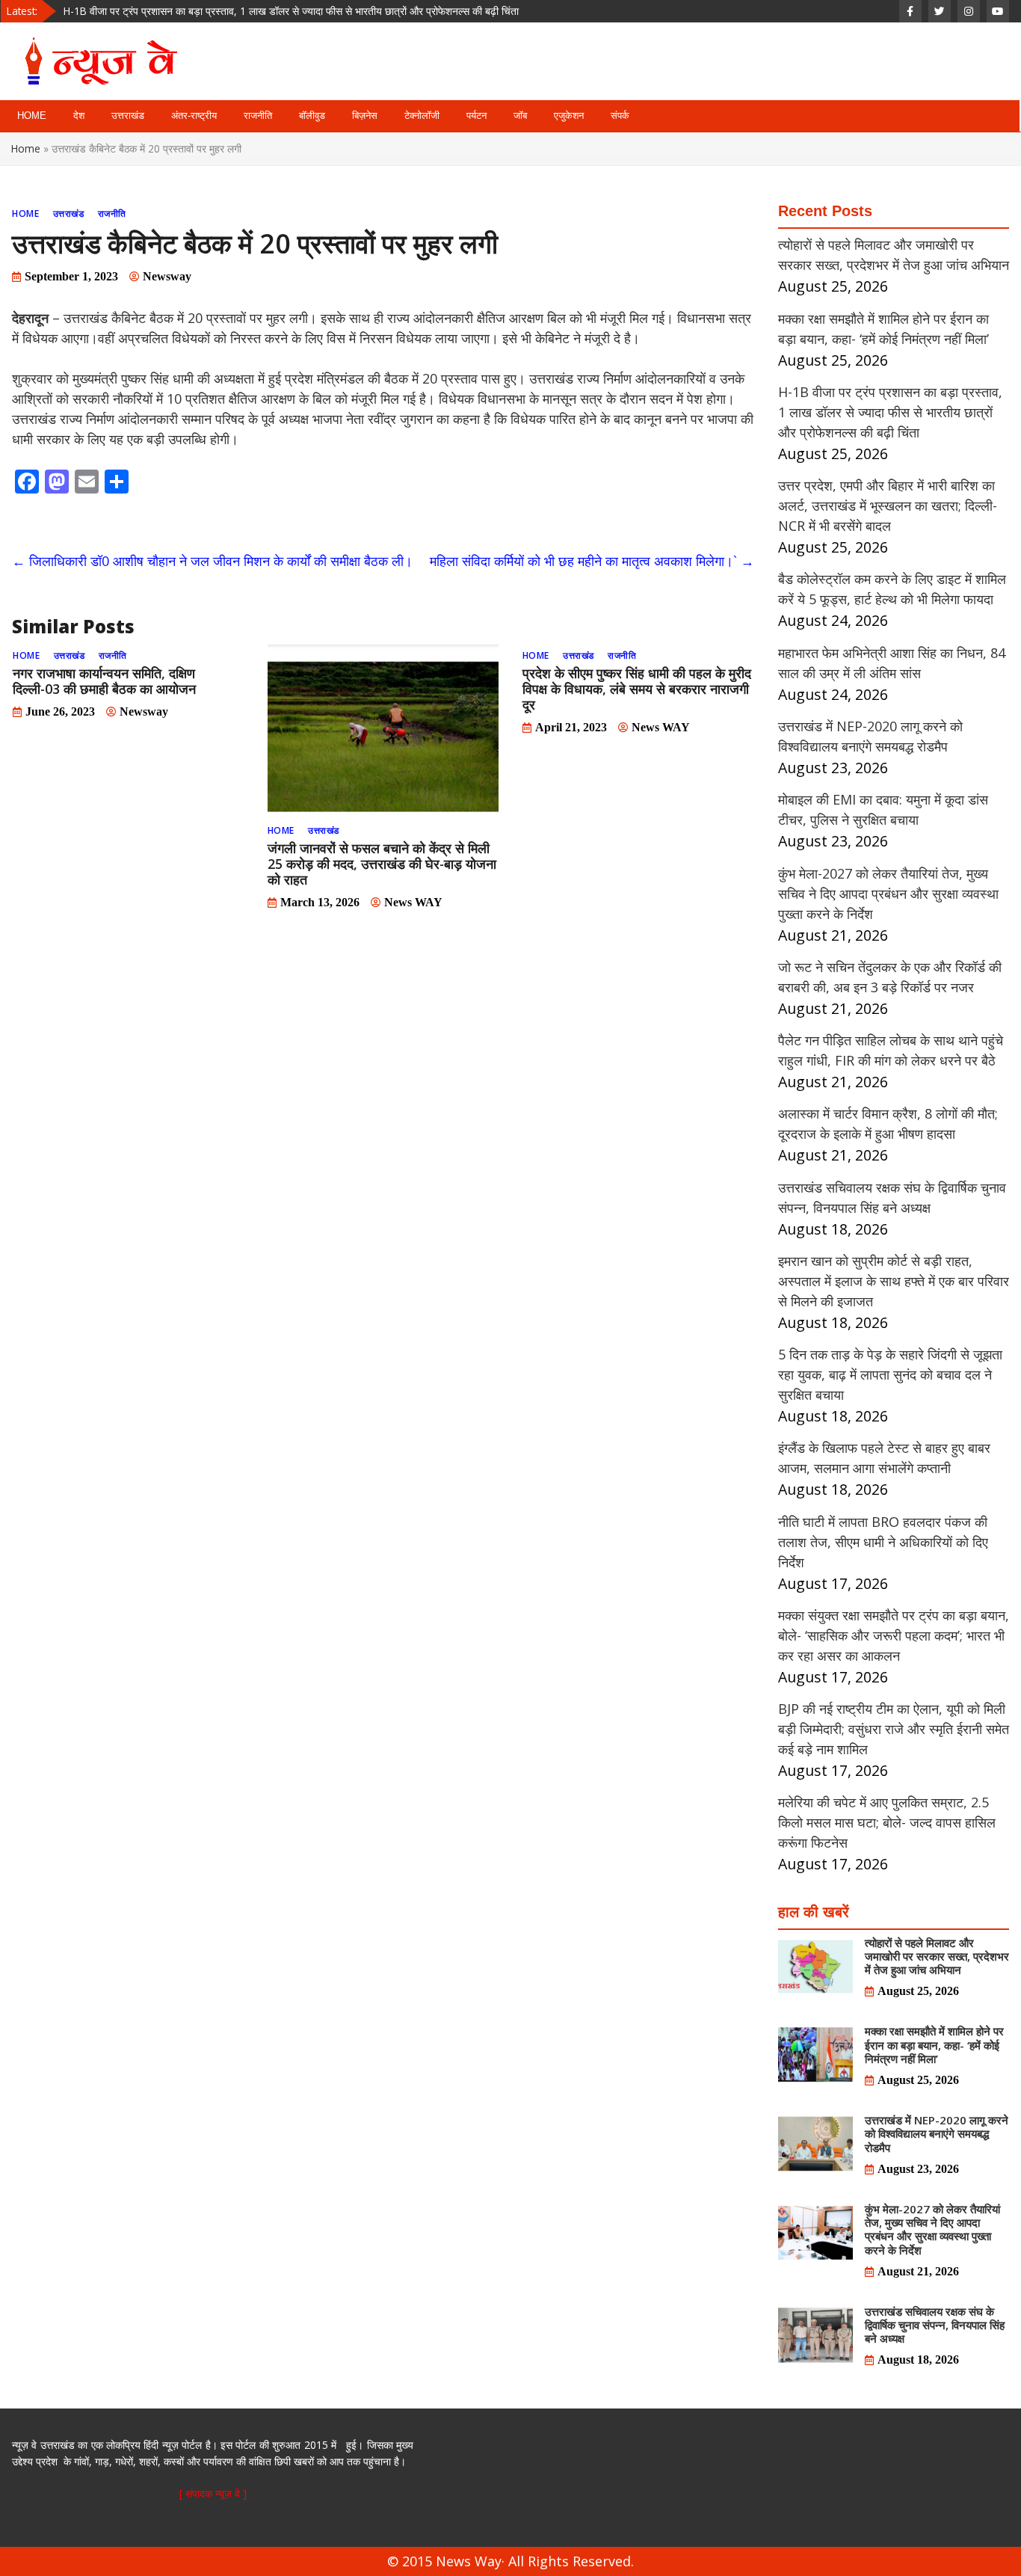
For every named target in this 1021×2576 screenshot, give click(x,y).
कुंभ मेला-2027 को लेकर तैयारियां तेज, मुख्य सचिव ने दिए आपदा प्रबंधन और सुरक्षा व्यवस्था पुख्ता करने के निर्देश (888, 894)
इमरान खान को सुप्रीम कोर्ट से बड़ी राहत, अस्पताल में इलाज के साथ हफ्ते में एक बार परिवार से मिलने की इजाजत (894, 1281)
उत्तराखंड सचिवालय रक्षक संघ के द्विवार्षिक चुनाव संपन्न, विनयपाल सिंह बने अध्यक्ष (935, 2325)
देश (79, 116)
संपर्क (620, 116)
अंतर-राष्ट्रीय (194, 116)
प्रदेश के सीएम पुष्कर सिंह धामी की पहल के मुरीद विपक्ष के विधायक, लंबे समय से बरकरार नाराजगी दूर (637, 689)
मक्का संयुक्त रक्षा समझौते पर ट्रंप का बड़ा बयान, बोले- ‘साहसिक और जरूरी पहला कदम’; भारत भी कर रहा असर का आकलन (894, 1635)
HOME (32, 116)
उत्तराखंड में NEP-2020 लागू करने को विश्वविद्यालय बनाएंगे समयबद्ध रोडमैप (937, 2133)
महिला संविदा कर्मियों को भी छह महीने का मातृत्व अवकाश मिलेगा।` (592, 561)
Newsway (167, 276)
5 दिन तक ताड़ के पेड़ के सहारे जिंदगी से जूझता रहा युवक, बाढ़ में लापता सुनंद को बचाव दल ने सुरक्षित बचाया (890, 1374)
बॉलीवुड (312, 116)
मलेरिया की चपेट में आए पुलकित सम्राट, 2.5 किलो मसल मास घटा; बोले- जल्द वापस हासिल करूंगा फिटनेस (887, 1822)
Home (26, 148)
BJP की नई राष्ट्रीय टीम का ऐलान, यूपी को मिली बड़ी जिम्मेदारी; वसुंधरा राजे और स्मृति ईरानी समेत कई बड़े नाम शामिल (894, 1729)
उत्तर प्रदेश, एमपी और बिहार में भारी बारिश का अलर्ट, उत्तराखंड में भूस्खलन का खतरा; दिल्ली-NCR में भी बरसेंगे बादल (888, 505)
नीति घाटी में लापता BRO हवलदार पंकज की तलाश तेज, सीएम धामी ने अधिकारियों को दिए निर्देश (883, 1542)
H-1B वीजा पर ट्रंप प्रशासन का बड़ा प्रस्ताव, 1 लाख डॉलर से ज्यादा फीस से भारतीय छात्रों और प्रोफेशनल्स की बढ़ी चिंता (291, 9)
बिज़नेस (365, 116)
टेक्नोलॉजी (422, 116)
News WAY (413, 902)
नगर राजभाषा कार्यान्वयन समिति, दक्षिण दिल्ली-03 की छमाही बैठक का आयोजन (104, 681)
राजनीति (258, 116)
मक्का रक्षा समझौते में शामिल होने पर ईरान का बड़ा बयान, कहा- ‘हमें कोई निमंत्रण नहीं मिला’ (934, 2044)
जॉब (520, 116)
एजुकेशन (569, 116)
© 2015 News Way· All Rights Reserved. (510, 2561)
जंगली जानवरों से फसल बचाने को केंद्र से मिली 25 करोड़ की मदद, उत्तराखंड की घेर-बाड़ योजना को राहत (382, 864)
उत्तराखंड (128, 116)
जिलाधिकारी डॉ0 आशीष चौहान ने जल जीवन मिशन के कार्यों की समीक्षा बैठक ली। (212, 561)
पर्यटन (476, 116)
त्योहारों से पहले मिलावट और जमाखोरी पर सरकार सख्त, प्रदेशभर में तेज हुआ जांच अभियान (937, 1956)
